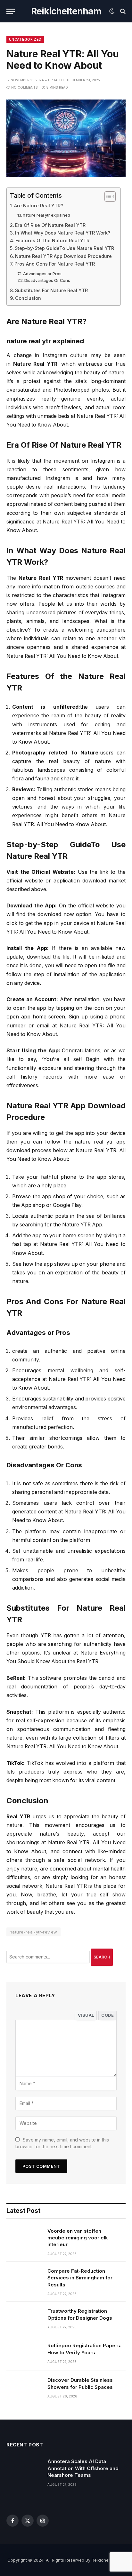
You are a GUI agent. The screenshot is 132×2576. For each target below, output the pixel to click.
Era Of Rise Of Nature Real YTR (50, 225)
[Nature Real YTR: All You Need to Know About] (66, 138)
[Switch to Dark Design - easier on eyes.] (112, 11)
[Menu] (11, 11)
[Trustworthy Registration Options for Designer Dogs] (24, 2319)
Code (107, 2015)
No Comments (25, 87)
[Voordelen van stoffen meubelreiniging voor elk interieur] (24, 2239)
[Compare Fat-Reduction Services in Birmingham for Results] (24, 2279)
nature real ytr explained (46, 215)
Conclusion (28, 298)
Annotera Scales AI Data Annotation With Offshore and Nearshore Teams (83, 2468)
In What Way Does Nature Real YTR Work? (63, 233)
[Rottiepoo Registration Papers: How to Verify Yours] (24, 2354)
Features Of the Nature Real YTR (52, 240)
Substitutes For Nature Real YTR (51, 290)
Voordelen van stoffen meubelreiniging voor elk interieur (78, 2238)
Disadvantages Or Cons (47, 280)
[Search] (122, 11)
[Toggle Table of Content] (107, 196)
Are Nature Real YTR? (39, 206)
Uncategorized (25, 39)
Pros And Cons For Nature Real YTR (55, 264)
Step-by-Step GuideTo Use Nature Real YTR (64, 248)
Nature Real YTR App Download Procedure (63, 256)
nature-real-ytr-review (33, 1932)
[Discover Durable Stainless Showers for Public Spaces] (24, 2388)
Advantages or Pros (42, 274)
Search (102, 1957)
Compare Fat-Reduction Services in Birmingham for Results (80, 2278)
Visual (86, 2015)
